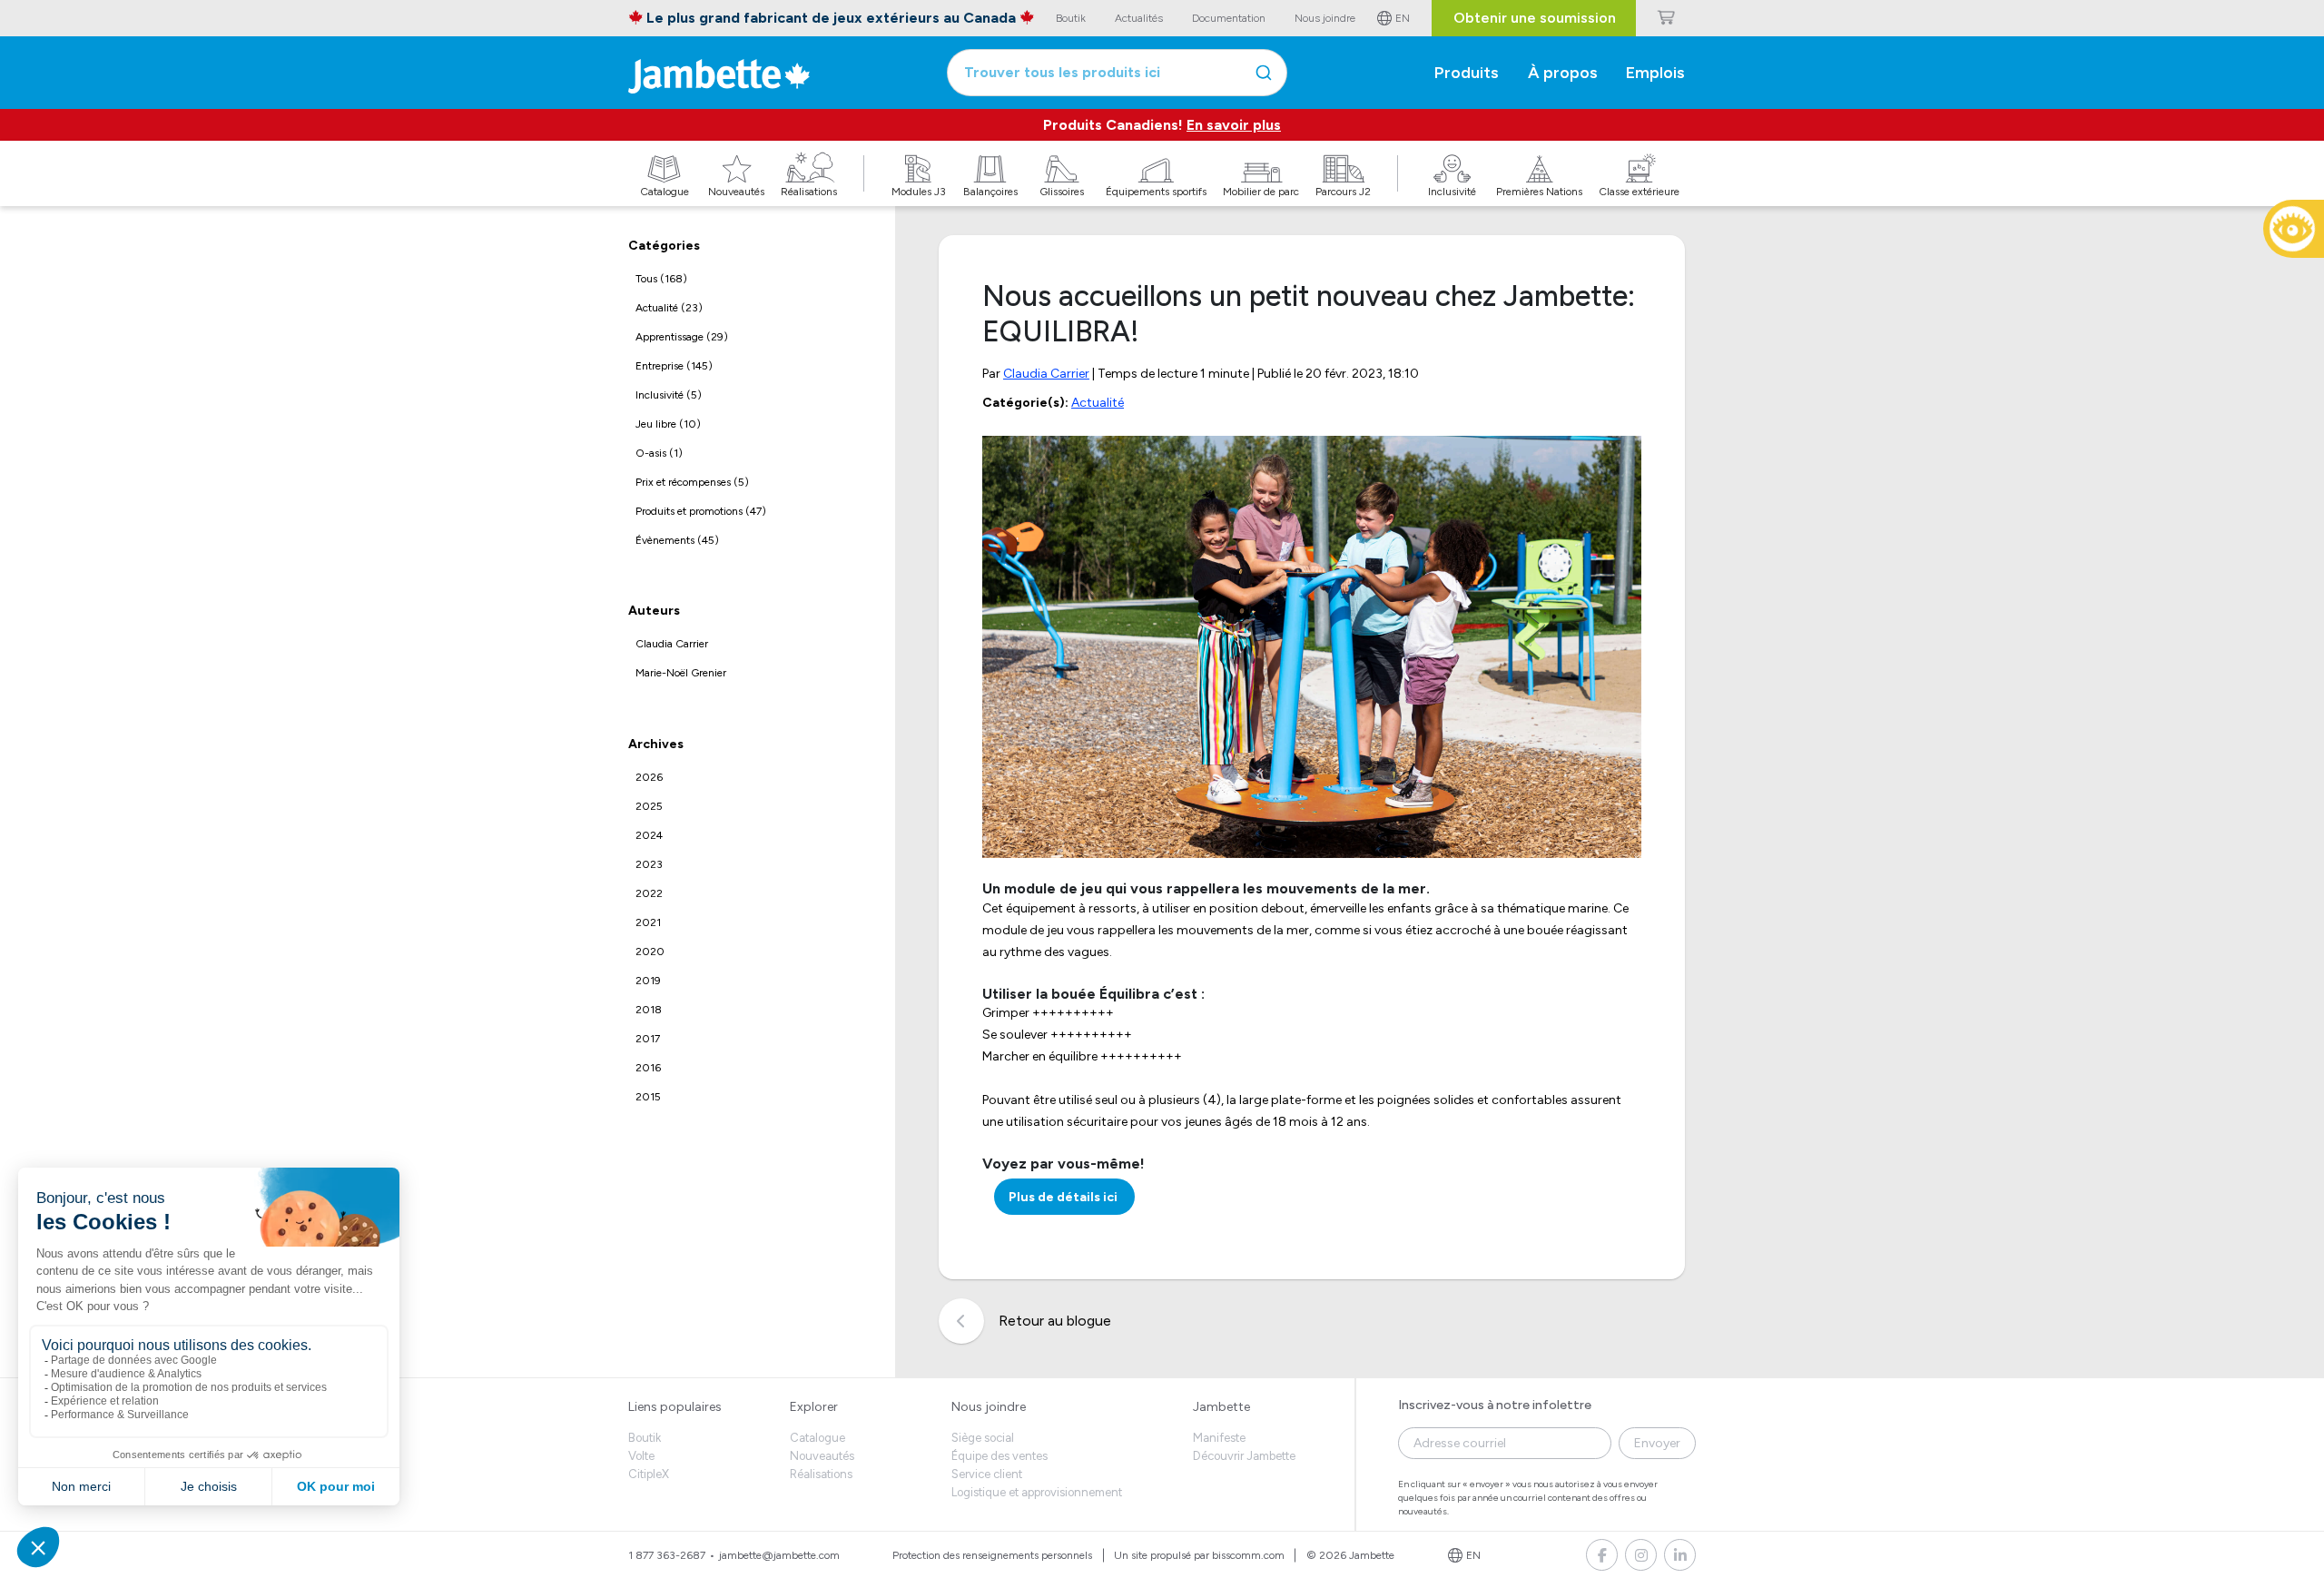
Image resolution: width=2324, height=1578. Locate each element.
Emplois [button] (1655, 73)
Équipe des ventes (1000, 1456)
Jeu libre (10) (668, 424)
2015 (648, 1097)
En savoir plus (1234, 125)
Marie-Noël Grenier (681, 674)
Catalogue (817, 1438)
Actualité (1098, 403)
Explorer (814, 1407)
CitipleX (649, 1474)
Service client (987, 1474)
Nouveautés (822, 1456)
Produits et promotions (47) (701, 511)
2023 (649, 864)
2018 (649, 1010)
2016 (648, 1068)
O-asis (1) (659, 453)
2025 (649, 806)
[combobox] (1117, 73)
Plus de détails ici (1064, 1197)
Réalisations (821, 1474)
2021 (648, 922)
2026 (649, 777)
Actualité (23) (669, 308)
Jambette (1221, 1407)
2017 (648, 1039)
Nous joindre (989, 1407)
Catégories (664, 246)
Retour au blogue (1055, 1321)
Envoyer (1657, 1443)
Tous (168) (661, 279)
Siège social (983, 1438)
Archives (656, 744)
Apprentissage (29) (682, 337)
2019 (648, 981)
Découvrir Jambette (1244, 1456)
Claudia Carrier (672, 645)
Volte (641, 1456)
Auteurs (654, 611)
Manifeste (1219, 1438)
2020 (650, 952)
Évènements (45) (677, 540)
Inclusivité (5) (669, 395)
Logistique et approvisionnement (1037, 1492)
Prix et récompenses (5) (692, 482)
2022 (649, 893)
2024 (649, 835)
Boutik (645, 1438)
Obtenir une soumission (1535, 18)
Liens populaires (675, 1407)
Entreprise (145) (674, 366)
